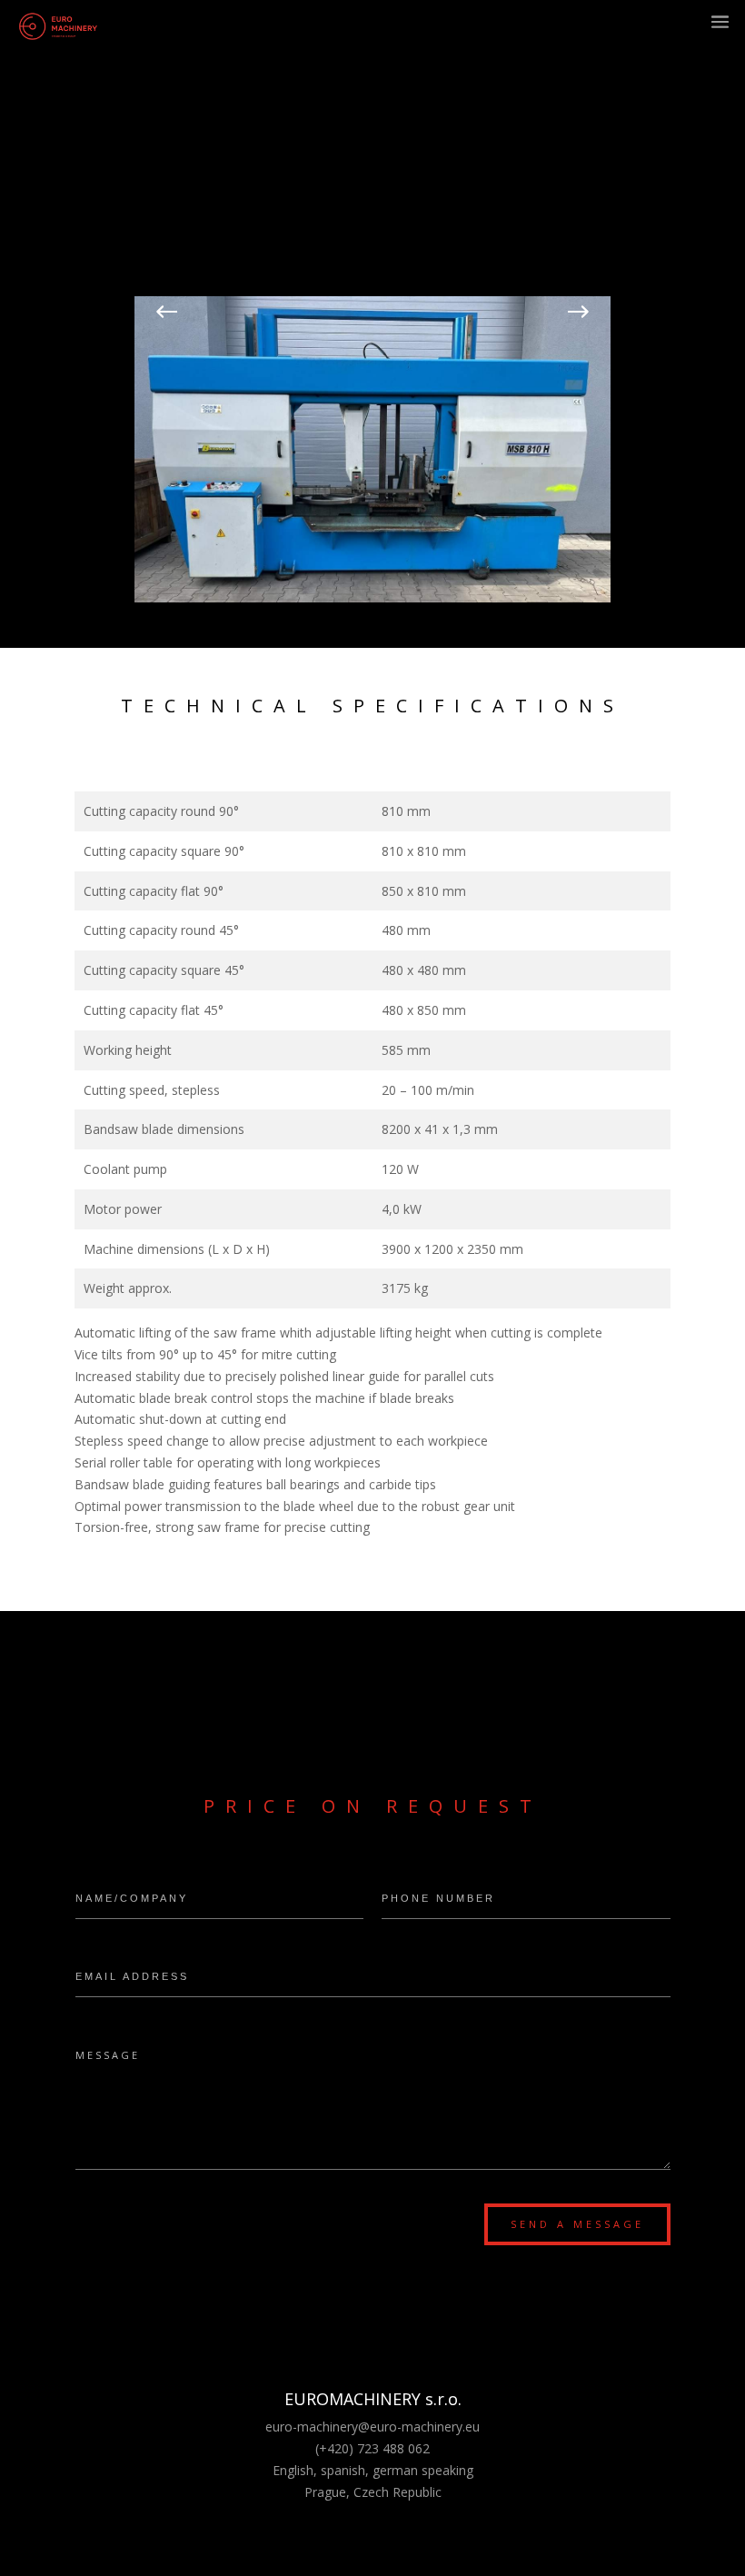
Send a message (577, 2224)
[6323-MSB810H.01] (373, 597)
